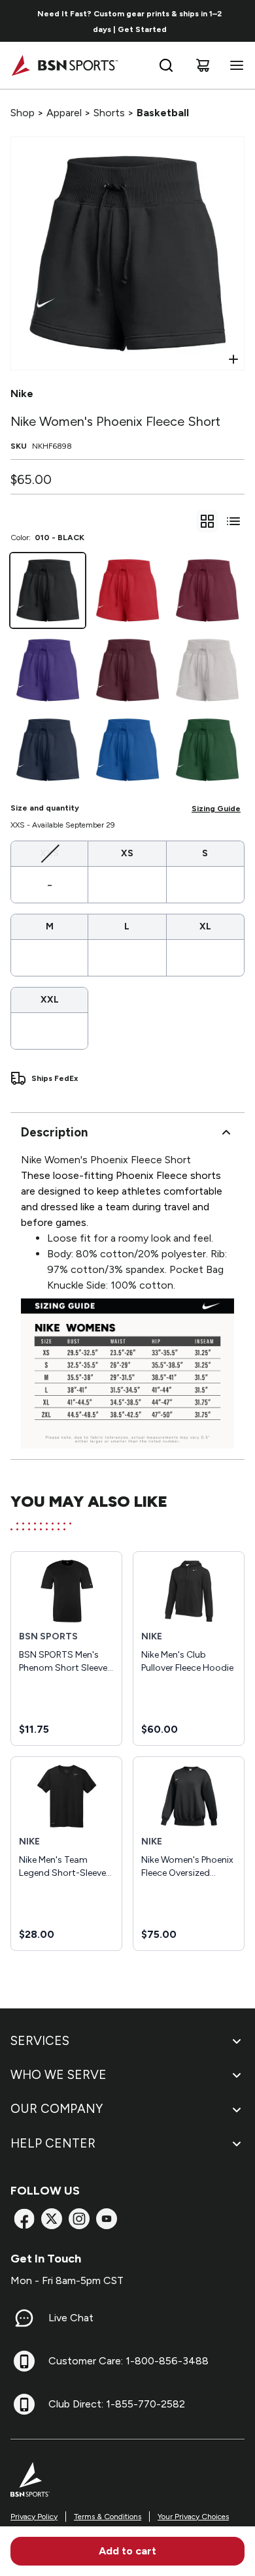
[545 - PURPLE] (48, 670)
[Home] (64, 65)
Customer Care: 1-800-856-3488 (128, 2361)
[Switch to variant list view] (233, 521)
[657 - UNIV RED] (127, 590)
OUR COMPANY (57, 2109)
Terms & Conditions (108, 2517)
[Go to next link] (241, 21)
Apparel (64, 113)
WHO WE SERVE (59, 2075)
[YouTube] (107, 2219)
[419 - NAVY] (48, 750)
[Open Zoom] (233, 359)
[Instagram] (79, 2219)
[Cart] (203, 65)
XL (205, 926)
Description (54, 1132)
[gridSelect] (207, 521)
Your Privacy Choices (193, 2517)
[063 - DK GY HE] (207, 670)
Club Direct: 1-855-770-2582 (117, 2404)
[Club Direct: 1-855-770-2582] (24, 2404)
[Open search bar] (166, 65)
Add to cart (127, 2551)
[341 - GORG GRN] (207, 750)
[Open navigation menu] (234, 65)
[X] (52, 2219)
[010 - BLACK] (48, 590)
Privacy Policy (34, 2517)
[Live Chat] (24, 2318)
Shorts (109, 113)
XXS (49, 853)
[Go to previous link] (18, 21)
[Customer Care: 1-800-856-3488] (24, 2361)
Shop (23, 113)
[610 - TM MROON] (207, 590)
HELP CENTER (53, 2143)
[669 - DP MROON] (127, 670)
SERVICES (40, 2041)
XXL (50, 1000)
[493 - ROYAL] (127, 750)
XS (127, 853)
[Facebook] (24, 2219)
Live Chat (71, 2318)
